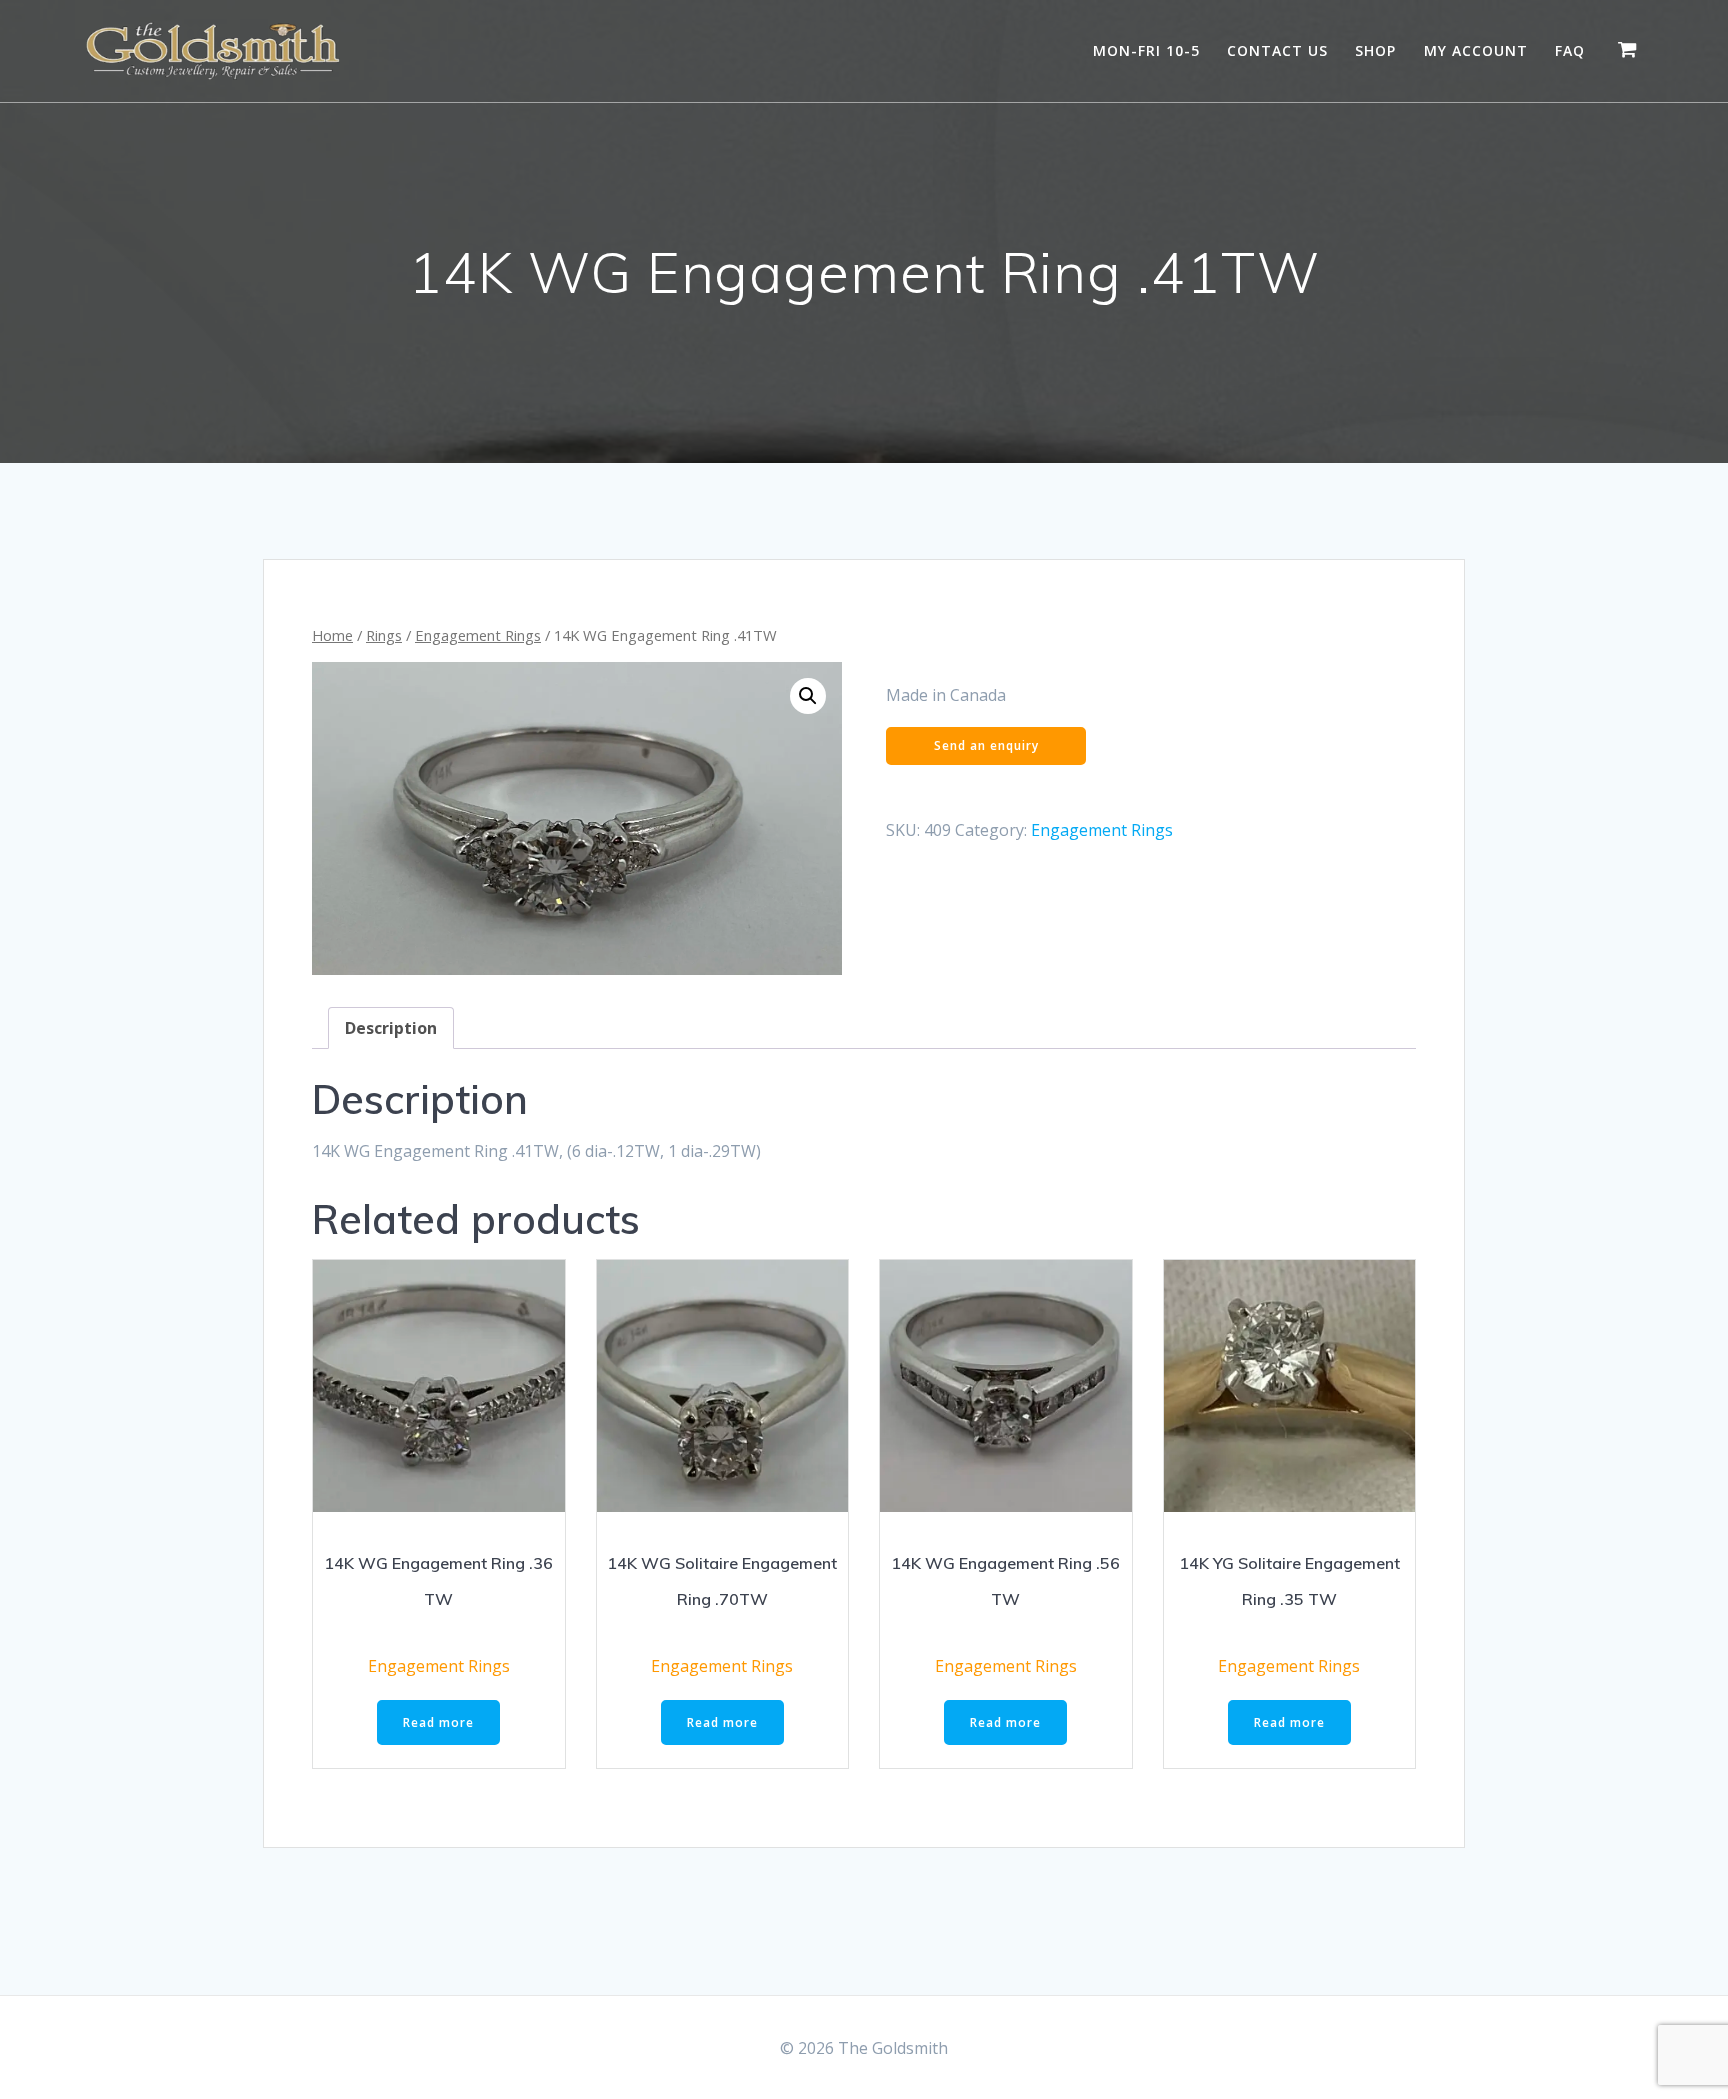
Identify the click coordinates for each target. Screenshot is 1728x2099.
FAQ (1570, 50)
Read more (438, 1722)
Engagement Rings (478, 635)
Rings (384, 635)
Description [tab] (391, 1028)
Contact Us (1277, 50)
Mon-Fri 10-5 (1146, 50)
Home (332, 635)
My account (1476, 50)
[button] (808, 696)
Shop (1375, 50)
